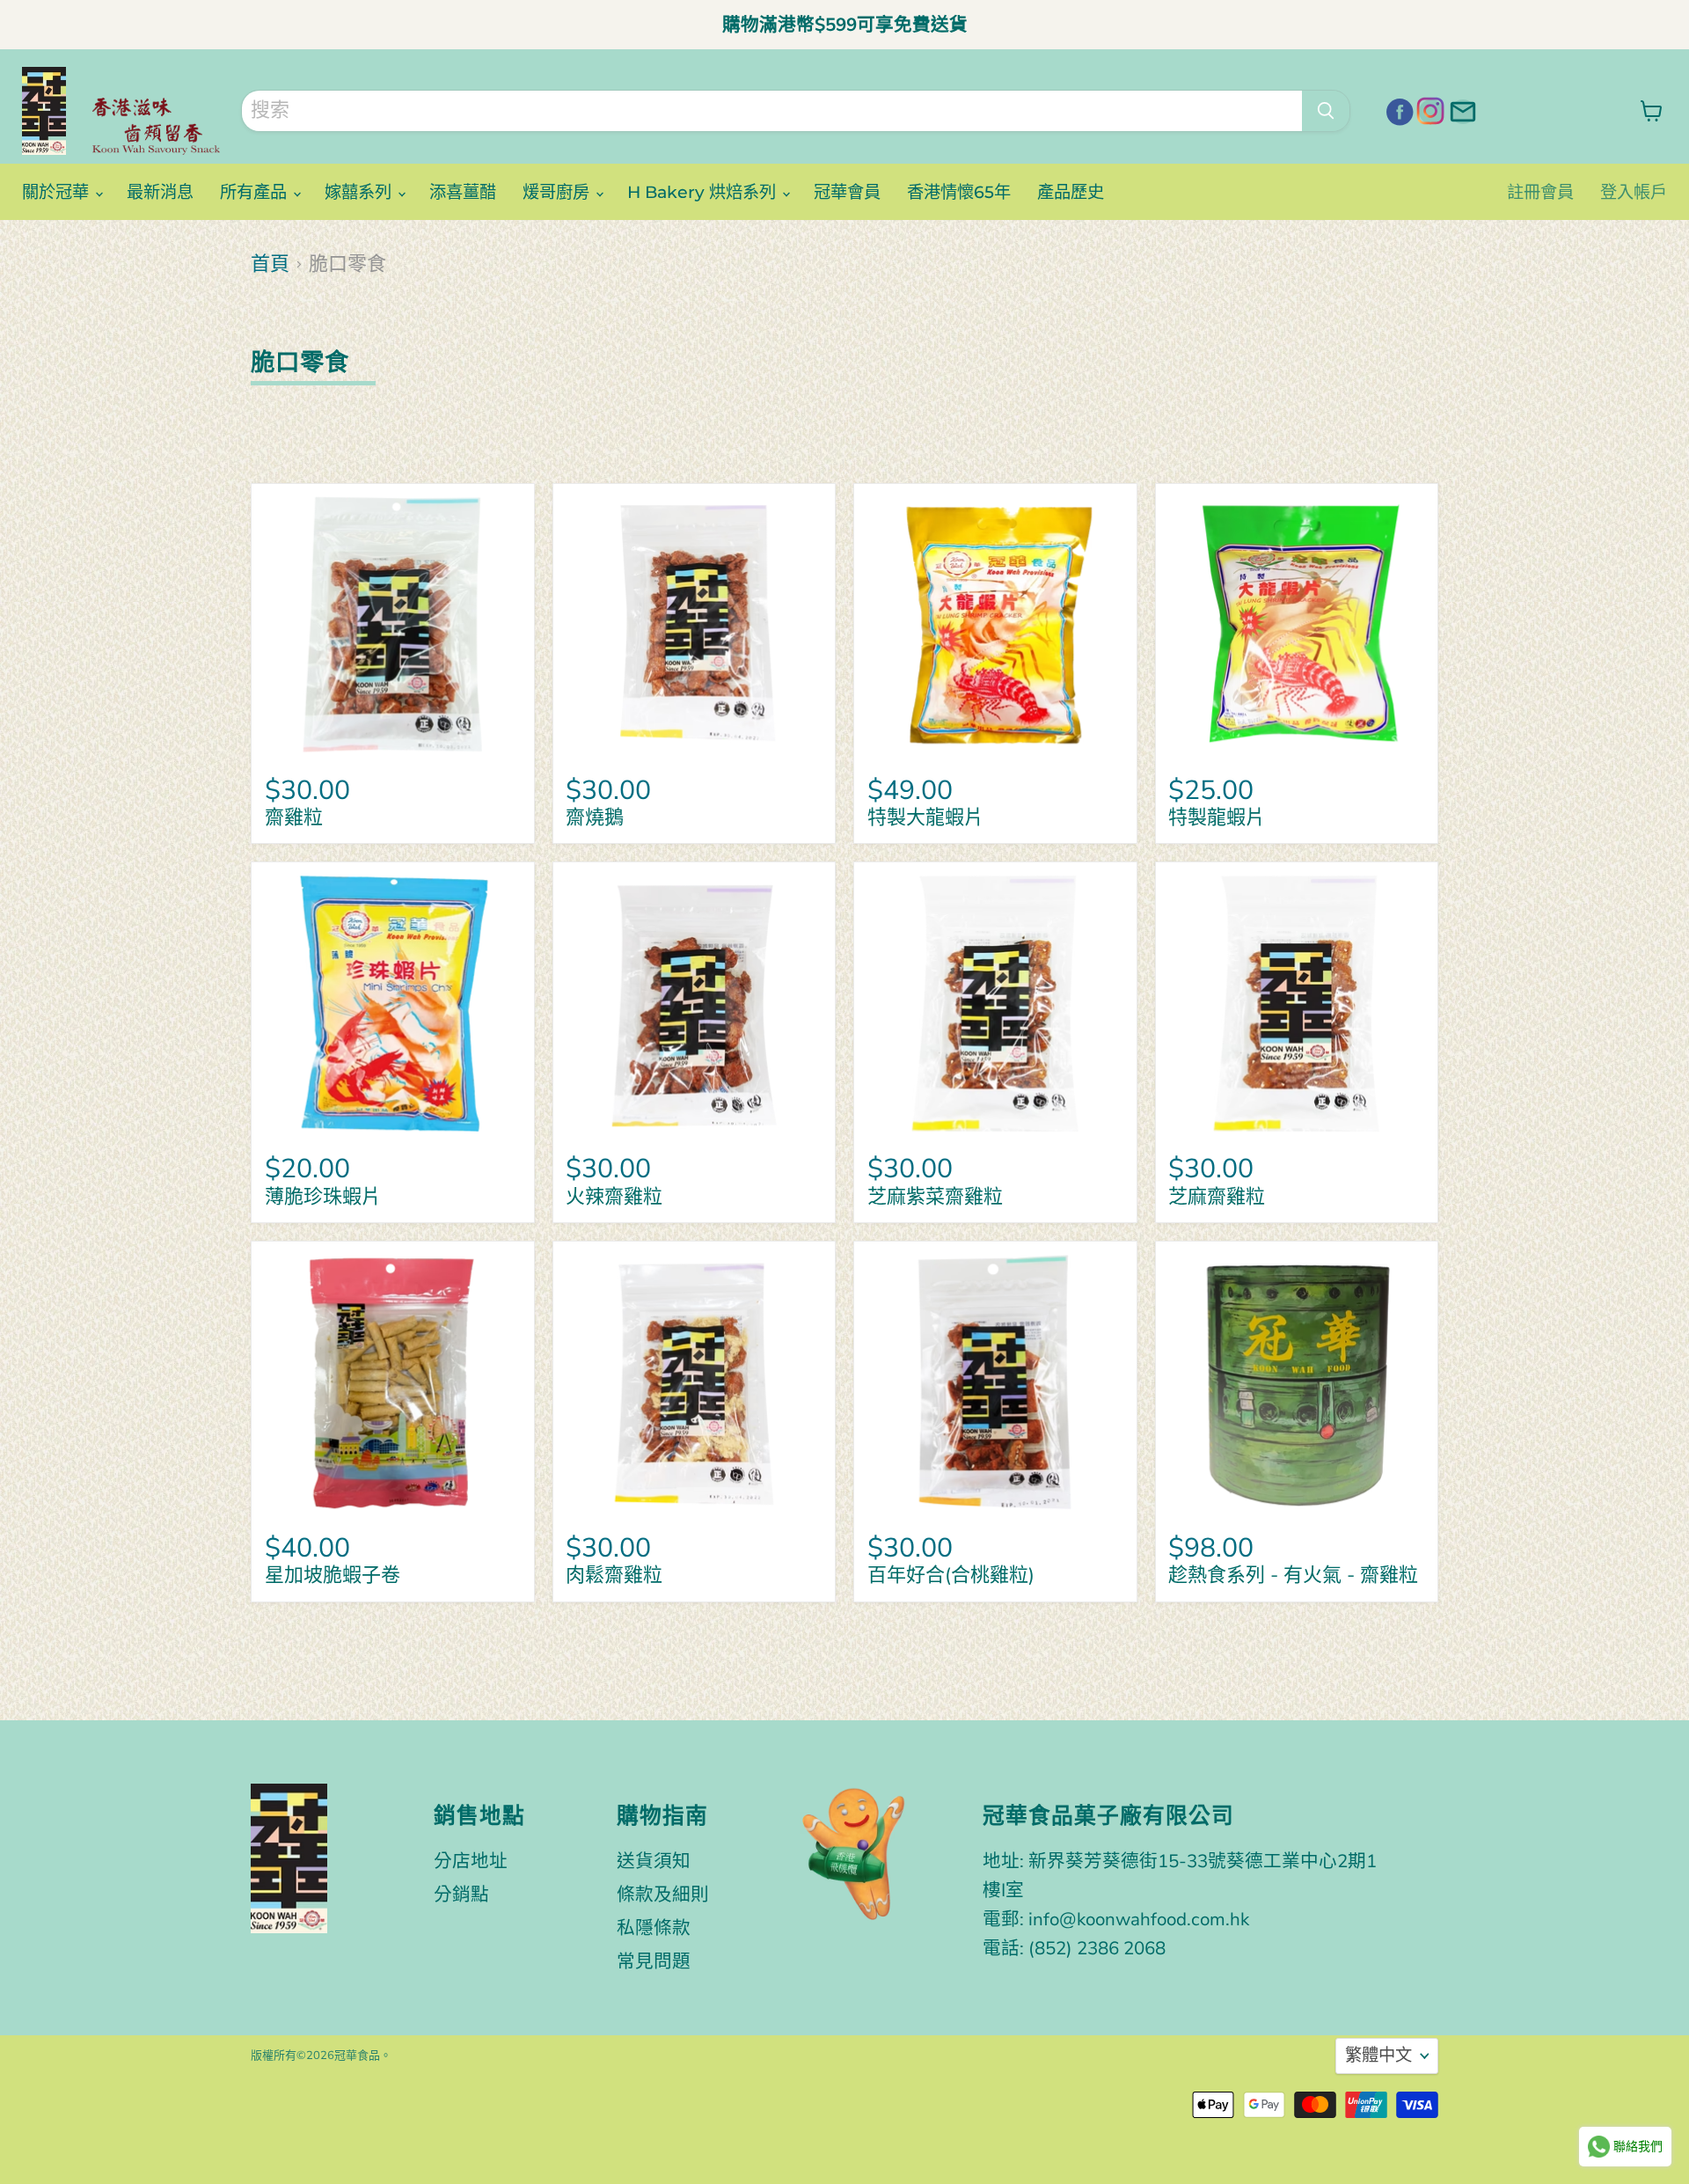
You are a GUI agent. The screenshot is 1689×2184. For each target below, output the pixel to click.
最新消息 (160, 192)
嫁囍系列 (360, 192)
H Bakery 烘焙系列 (704, 192)
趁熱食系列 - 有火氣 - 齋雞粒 (1293, 1575)
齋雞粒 (294, 817)
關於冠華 (58, 192)
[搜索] (1326, 111)
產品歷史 (1071, 192)
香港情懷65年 (959, 192)
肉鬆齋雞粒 (614, 1575)
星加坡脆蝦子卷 (333, 1575)
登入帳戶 (1634, 192)
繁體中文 (1378, 2056)
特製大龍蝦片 (935, 817)
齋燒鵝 (595, 817)
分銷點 (461, 1895)
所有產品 (256, 192)
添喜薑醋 (463, 192)
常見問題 (654, 1961)
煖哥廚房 (558, 192)
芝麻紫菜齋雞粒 (935, 1197)
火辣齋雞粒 (614, 1197)
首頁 (270, 264)
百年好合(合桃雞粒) (951, 1575)
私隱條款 (654, 1928)
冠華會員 (847, 192)
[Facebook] (1397, 109)
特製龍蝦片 (1217, 817)
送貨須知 (654, 1861)
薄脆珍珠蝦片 (323, 1197)
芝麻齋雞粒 (1217, 1197)
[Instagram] (1429, 109)
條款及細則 (663, 1895)
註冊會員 (1540, 192)
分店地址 (471, 1861)
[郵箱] (1460, 109)
